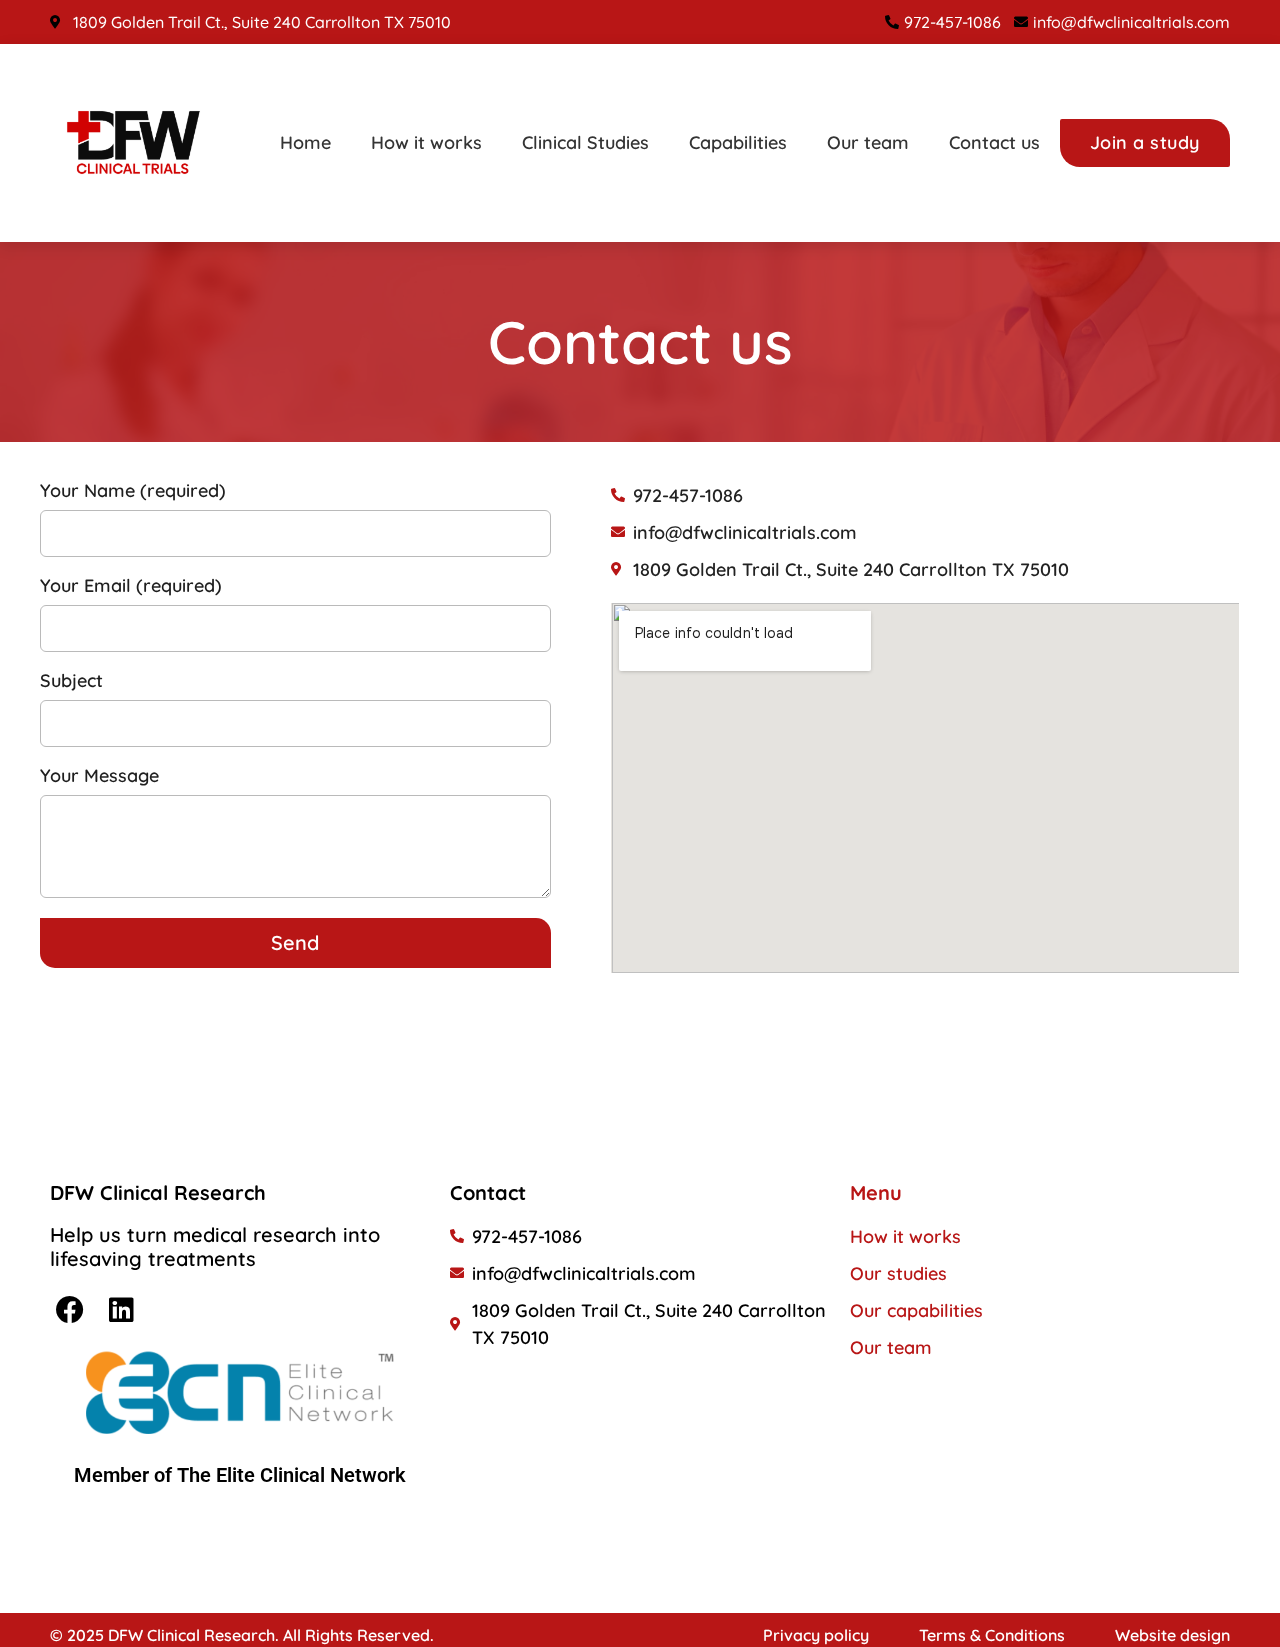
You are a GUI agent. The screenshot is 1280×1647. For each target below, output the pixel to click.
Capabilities (738, 142)
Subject (71, 682)
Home (305, 142)
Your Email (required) (131, 587)
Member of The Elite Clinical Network (240, 1475)
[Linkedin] (121, 1310)
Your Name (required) (133, 492)
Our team (868, 142)
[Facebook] (69, 1310)
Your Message (99, 777)
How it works (426, 142)
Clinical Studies (585, 142)
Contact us (994, 142)
